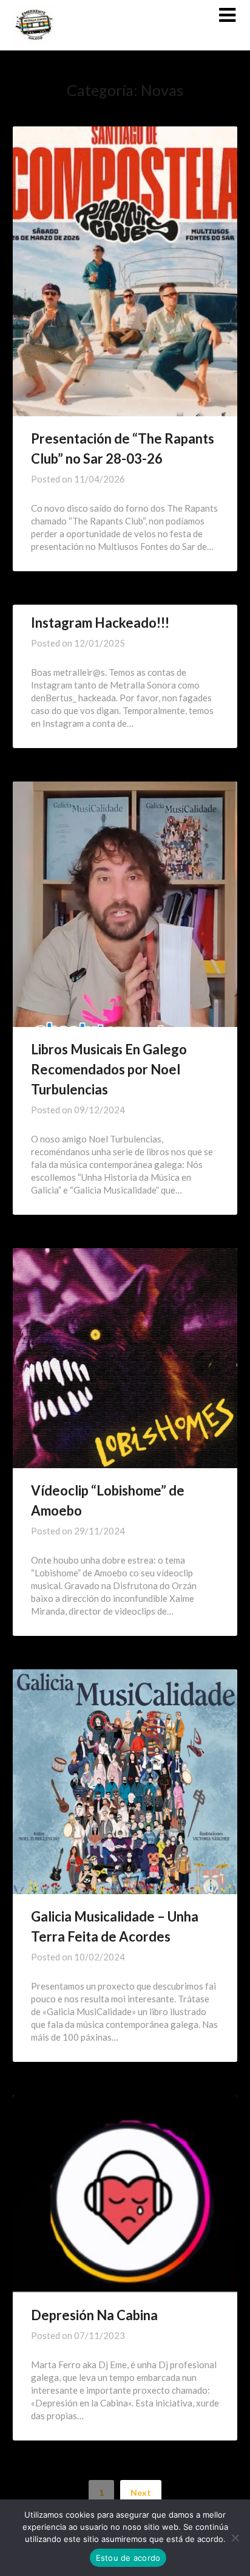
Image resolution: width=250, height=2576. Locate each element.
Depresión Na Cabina (94, 2315)
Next (141, 2492)
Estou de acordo (128, 2558)
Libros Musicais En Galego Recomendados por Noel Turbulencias (109, 1069)
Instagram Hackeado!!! (100, 623)
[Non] (235, 2538)
